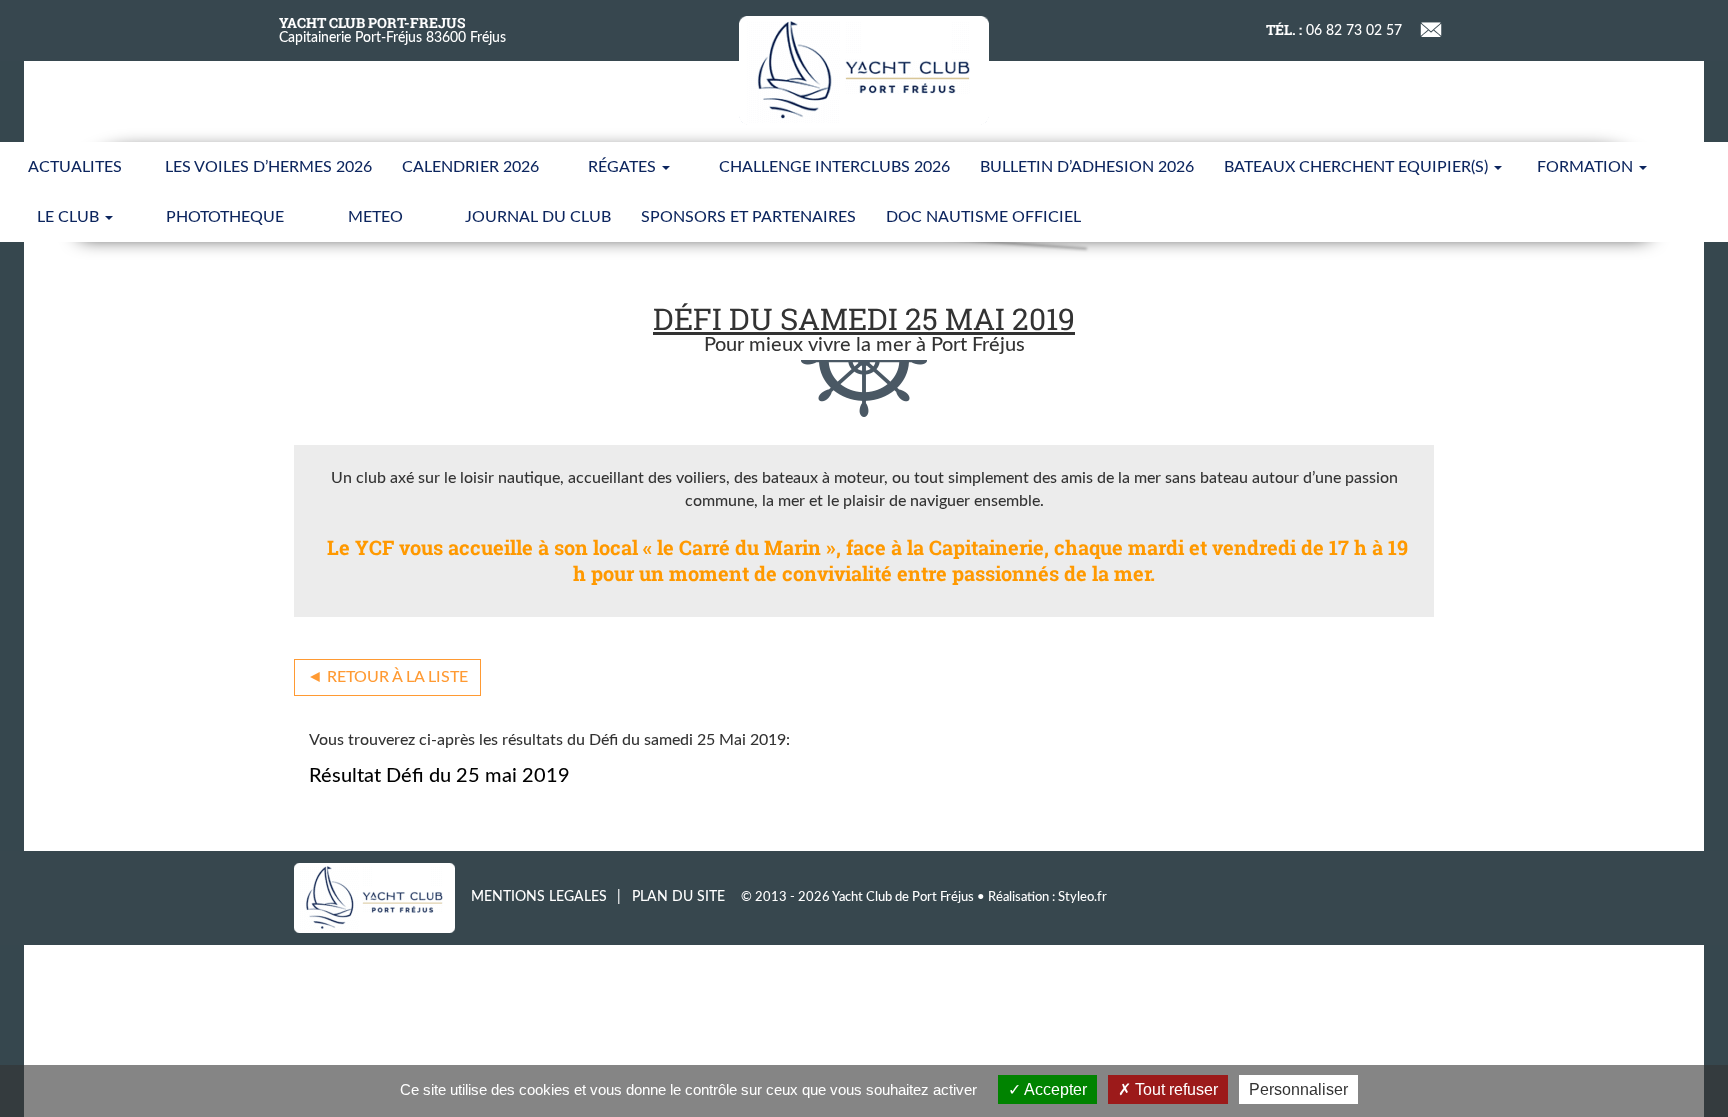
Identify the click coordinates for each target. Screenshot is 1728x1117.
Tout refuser (1174, 1089)
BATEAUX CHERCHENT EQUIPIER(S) (1358, 167)
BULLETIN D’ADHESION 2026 (1087, 167)
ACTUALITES (75, 167)
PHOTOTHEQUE (225, 217)
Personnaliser (1298, 1089)
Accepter (1054, 1089)
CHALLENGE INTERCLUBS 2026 (834, 167)
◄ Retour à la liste (387, 677)
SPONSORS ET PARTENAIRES (748, 217)
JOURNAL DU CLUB (538, 217)
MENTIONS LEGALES (539, 896)
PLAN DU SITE (678, 896)
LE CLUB (70, 217)
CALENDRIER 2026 (470, 167)
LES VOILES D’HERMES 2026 (268, 167)
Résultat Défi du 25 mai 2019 (439, 776)
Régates (624, 167)
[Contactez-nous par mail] (1431, 27)
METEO (375, 217)
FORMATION (1587, 167)
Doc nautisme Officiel (983, 217)
